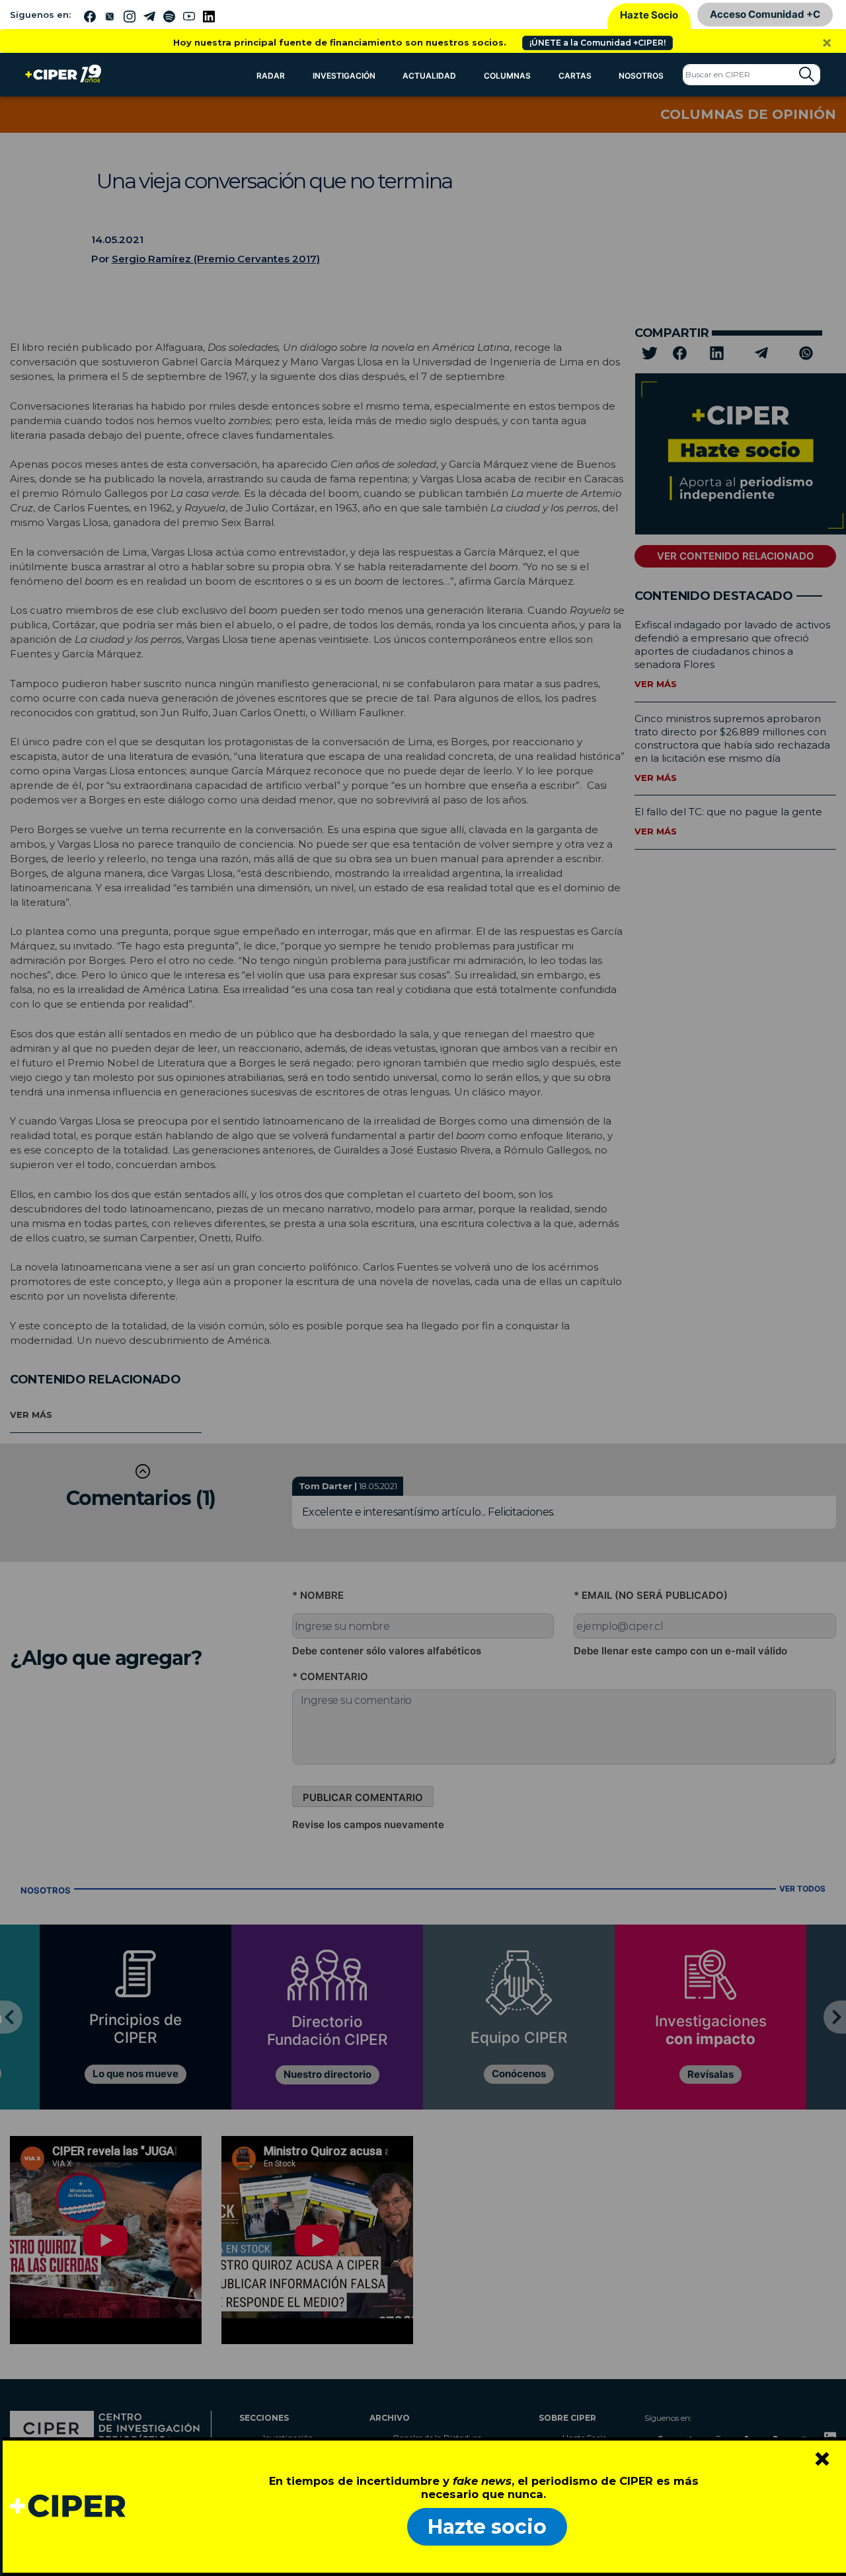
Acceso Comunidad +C (765, 14)
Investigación (344, 76)
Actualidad (429, 76)
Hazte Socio (649, 15)
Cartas (575, 76)
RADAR (271, 76)
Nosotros (641, 76)
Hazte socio (487, 2527)
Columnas (507, 76)
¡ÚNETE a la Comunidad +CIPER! (597, 43)
